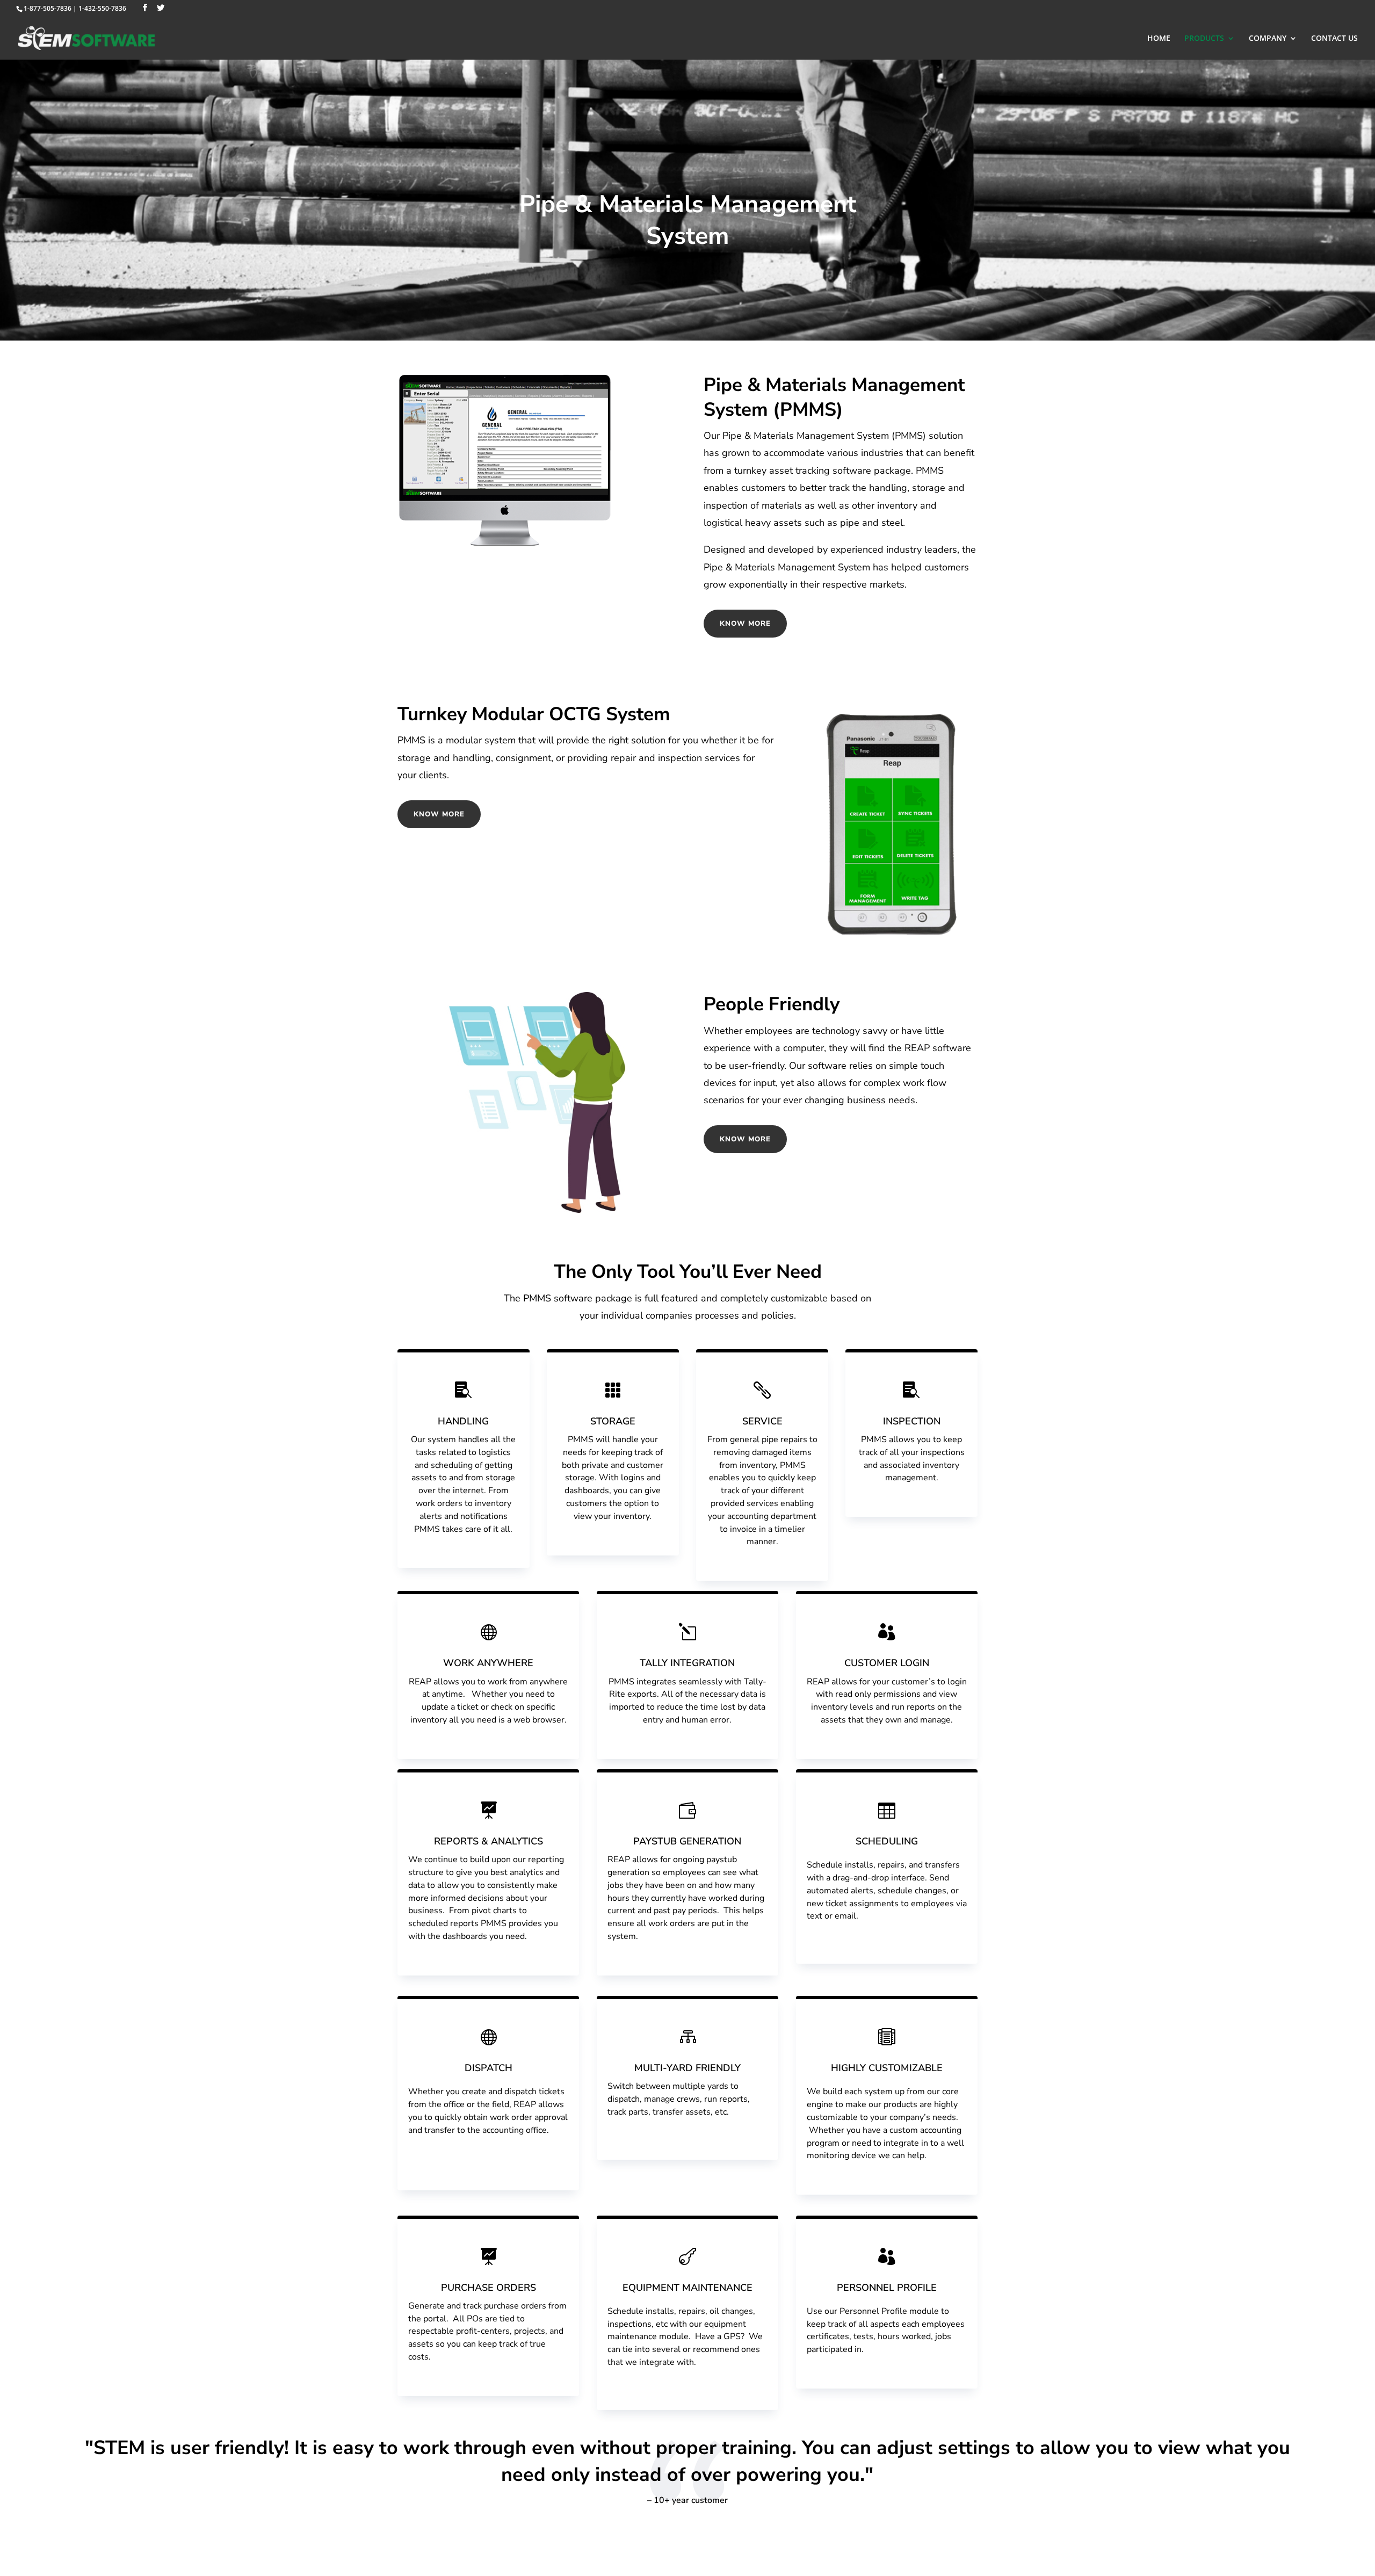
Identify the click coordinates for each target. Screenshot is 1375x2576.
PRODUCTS (1204, 39)
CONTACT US (1334, 39)
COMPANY (1268, 39)
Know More (745, 624)
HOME (1159, 39)
